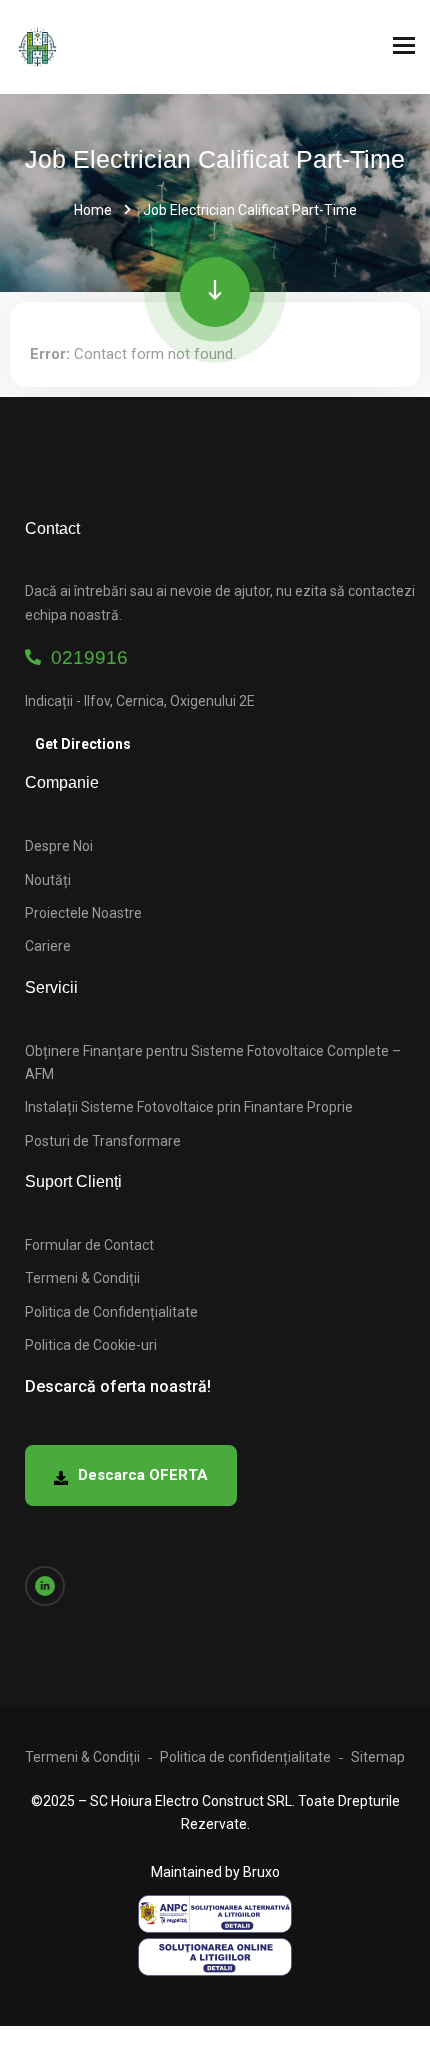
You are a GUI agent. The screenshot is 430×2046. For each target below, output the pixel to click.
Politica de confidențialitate (245, 1757)
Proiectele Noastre (83, 913)
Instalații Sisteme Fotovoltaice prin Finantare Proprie (189, 1107)
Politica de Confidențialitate (111, 1312)
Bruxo (261, 1872)
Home (93, 210)
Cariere (48, 946)
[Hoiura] (37, 47)
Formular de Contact (89, 1245)
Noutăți (48, 880)
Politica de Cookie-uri (91, 1345)
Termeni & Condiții (82, 1278)
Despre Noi (59, 846)
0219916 (84, 657)
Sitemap (378, 1757)
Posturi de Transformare (103, 1141)
